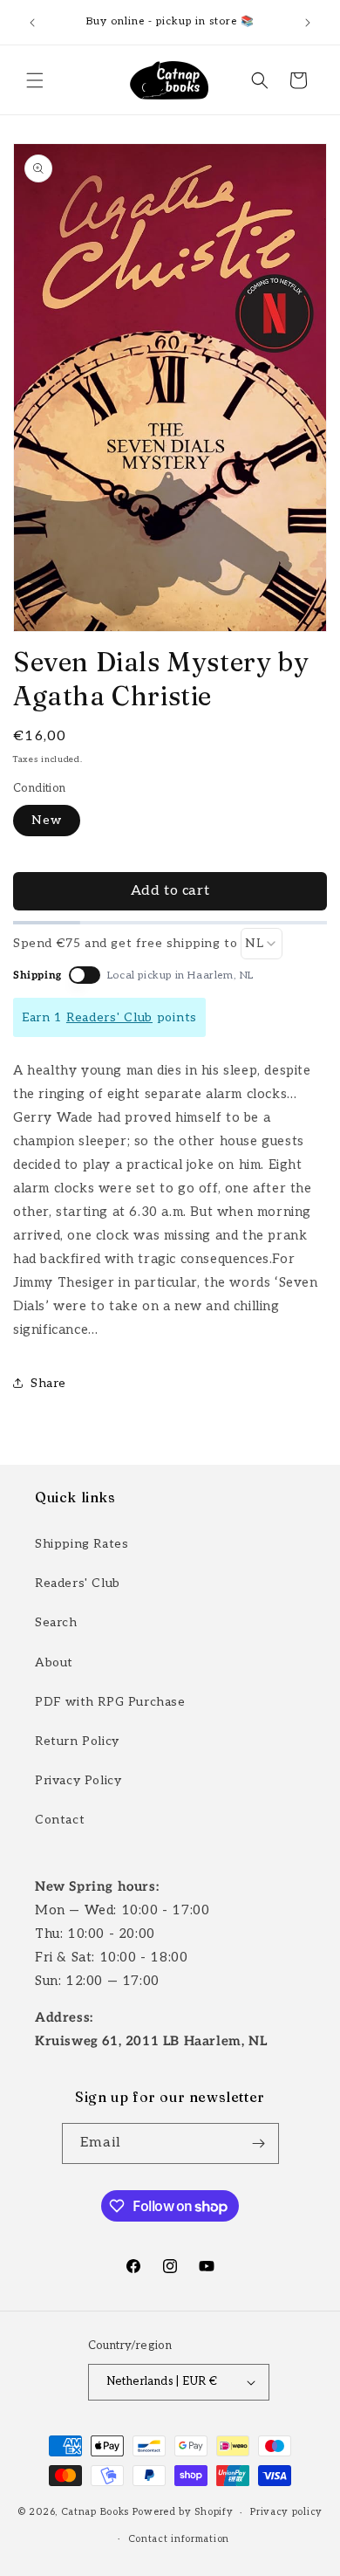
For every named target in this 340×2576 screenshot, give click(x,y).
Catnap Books (95, 2512)
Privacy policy (286, 2512)
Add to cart (170, 891)
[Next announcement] (308, 23)
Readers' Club (109, 1017)
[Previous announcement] (32, 23)
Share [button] (48, 1383)
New (47, 820)
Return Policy (77, 1741)
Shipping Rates (82, 1544)
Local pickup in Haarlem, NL (180, 975)
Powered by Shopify (183, 2512)
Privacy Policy (78, 1780)
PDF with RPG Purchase (110, 1702)
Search (56, 1622)
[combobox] (261, 943)
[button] (35, 80)
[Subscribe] (259, 2143)
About (54, 1662)
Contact (60, 1820)
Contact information (179, 2539)
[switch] (85, 975)
